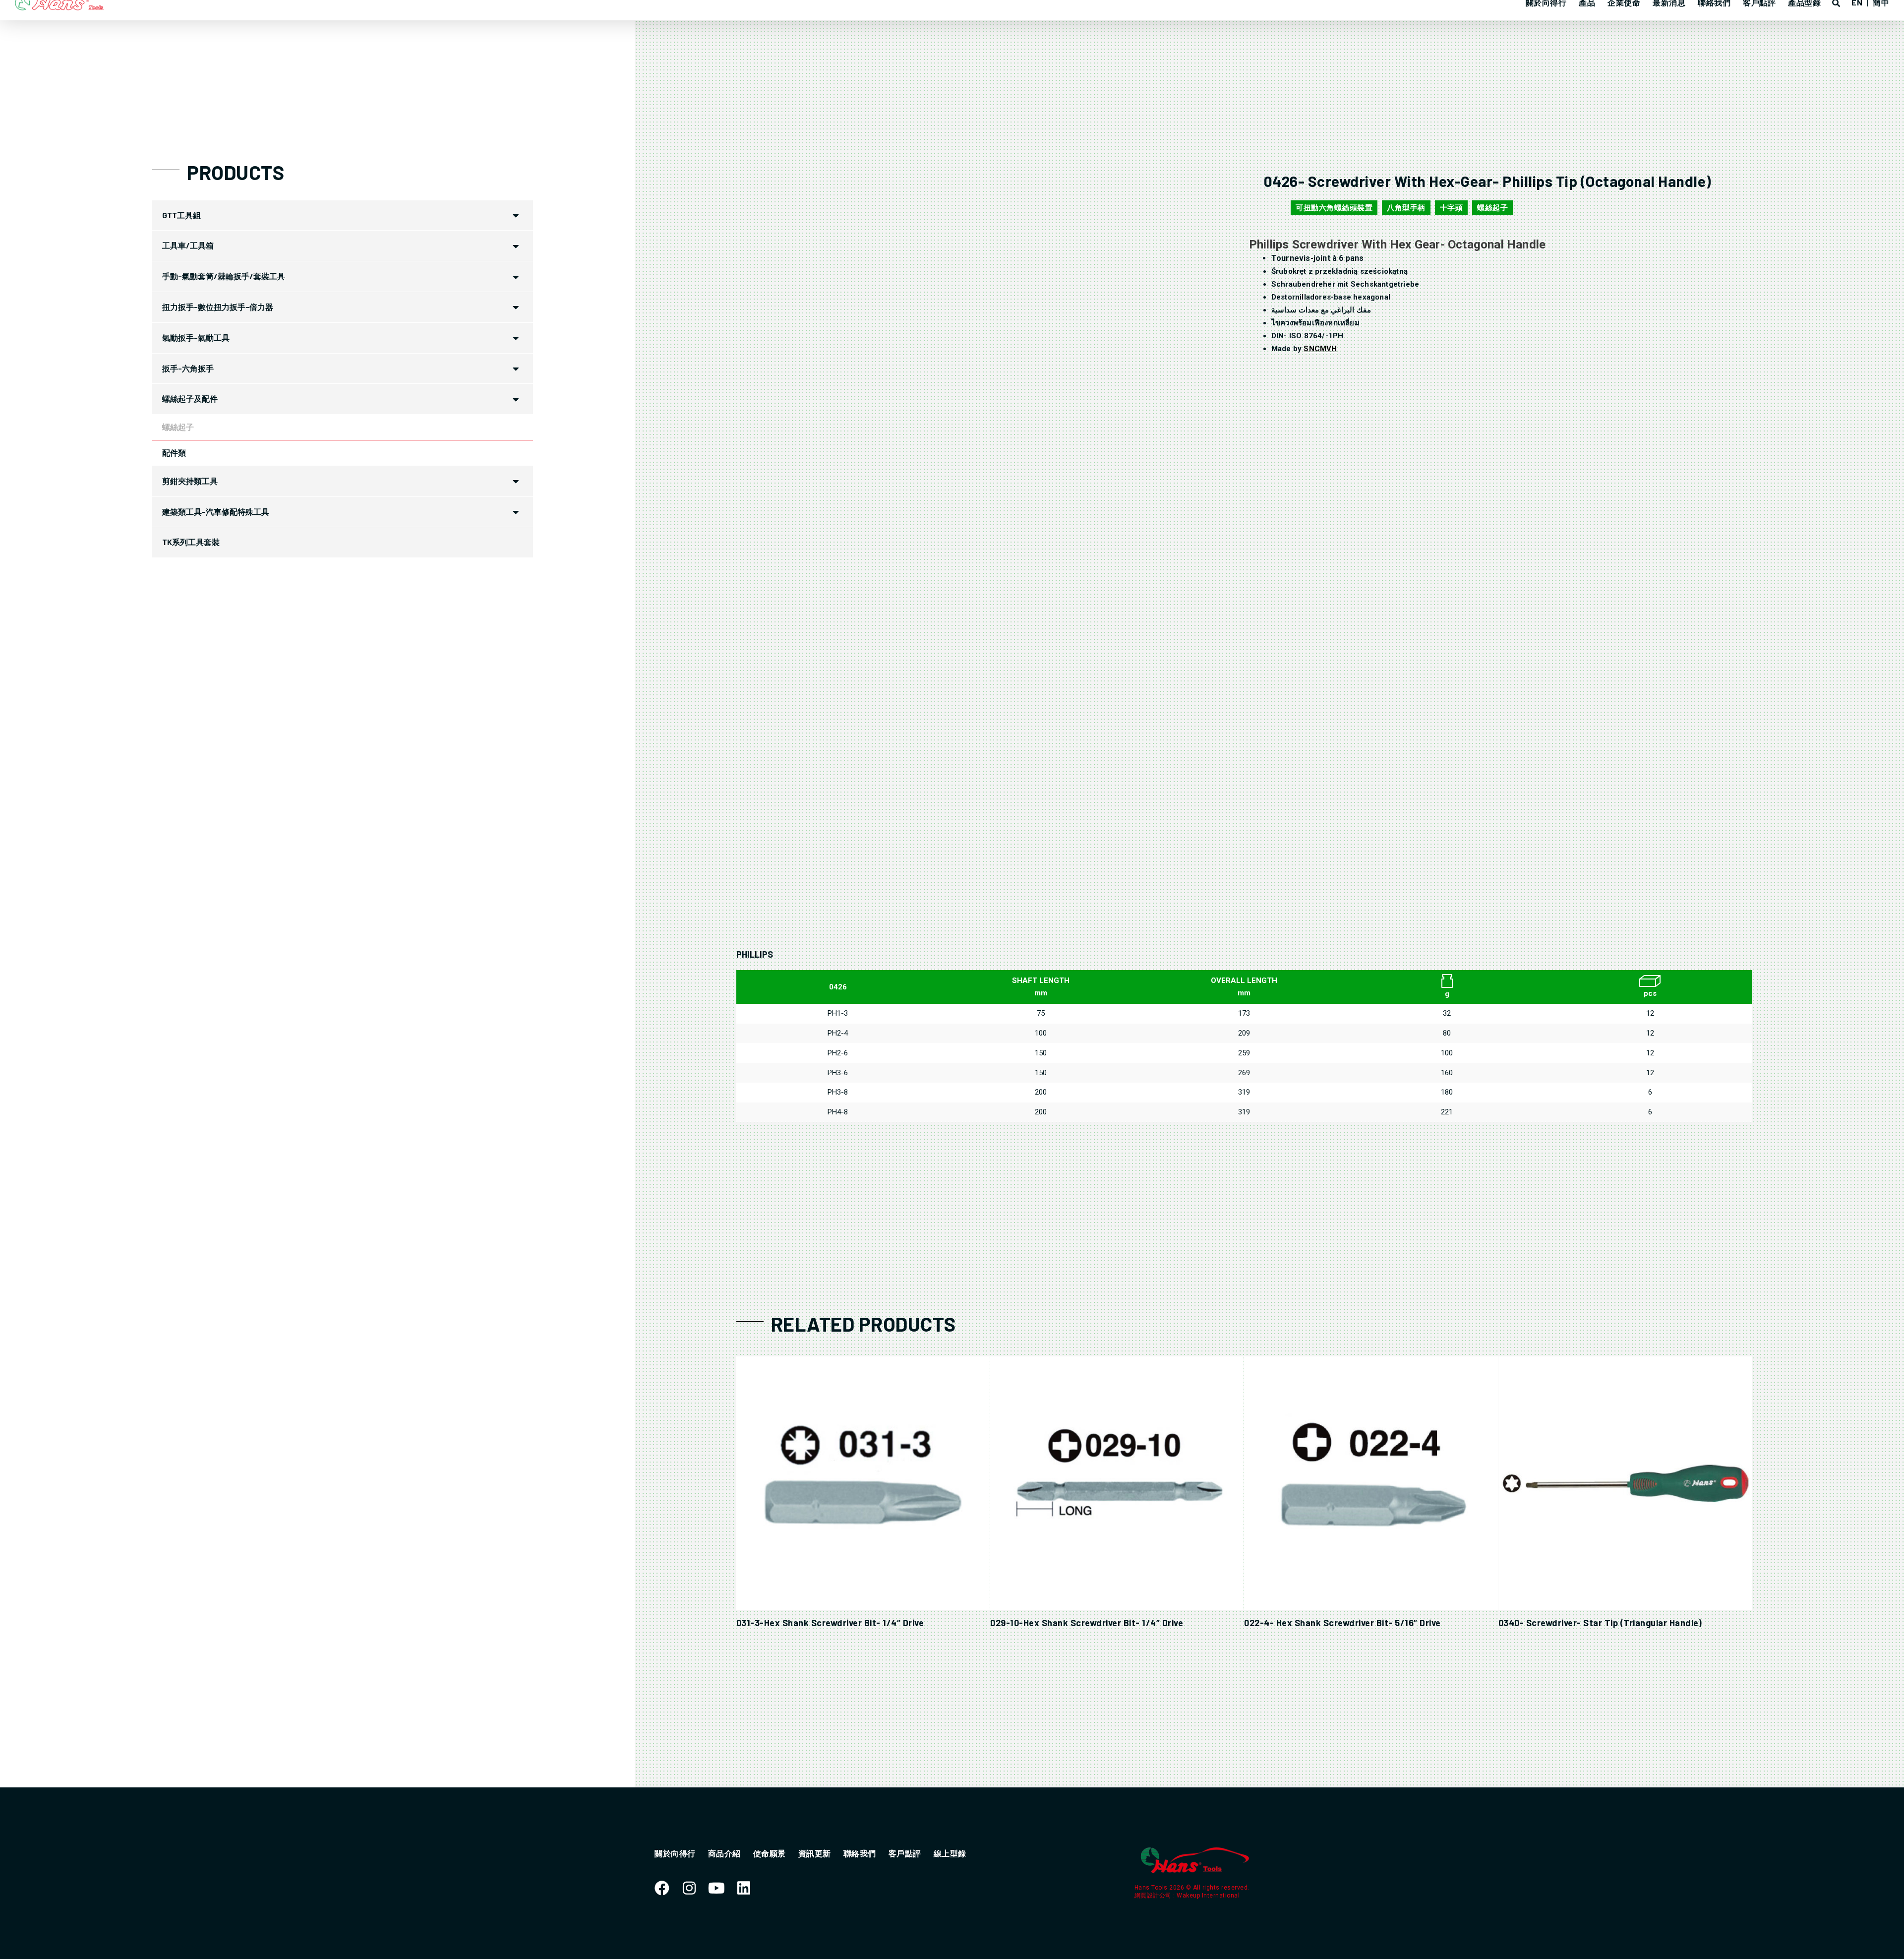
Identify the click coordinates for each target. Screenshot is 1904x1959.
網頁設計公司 (1154, 1896)
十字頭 (1452, 208)
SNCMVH (1320, 349)
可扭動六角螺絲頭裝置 (1334, 208)
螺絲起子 (1492, 208)
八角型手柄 (1406, 208)
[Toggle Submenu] (516, 215)
